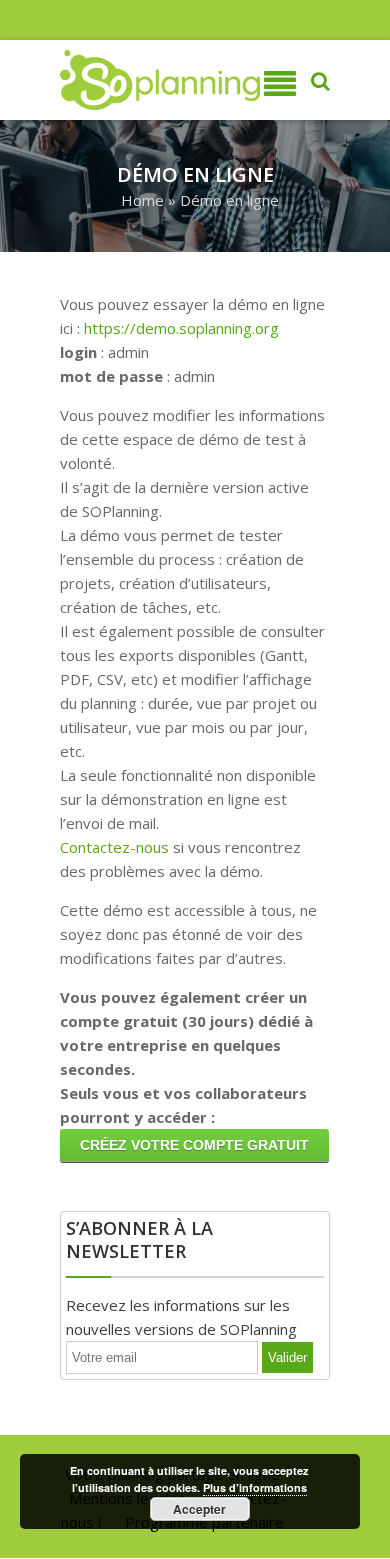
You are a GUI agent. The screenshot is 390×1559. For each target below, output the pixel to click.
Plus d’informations (255, 1487)
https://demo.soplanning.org (181, 328)
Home (142, 200)
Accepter (199, 1509)
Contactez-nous (114, 847)
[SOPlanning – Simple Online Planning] (120, 80)
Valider (287, 1357)
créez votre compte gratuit (194, 1145)
